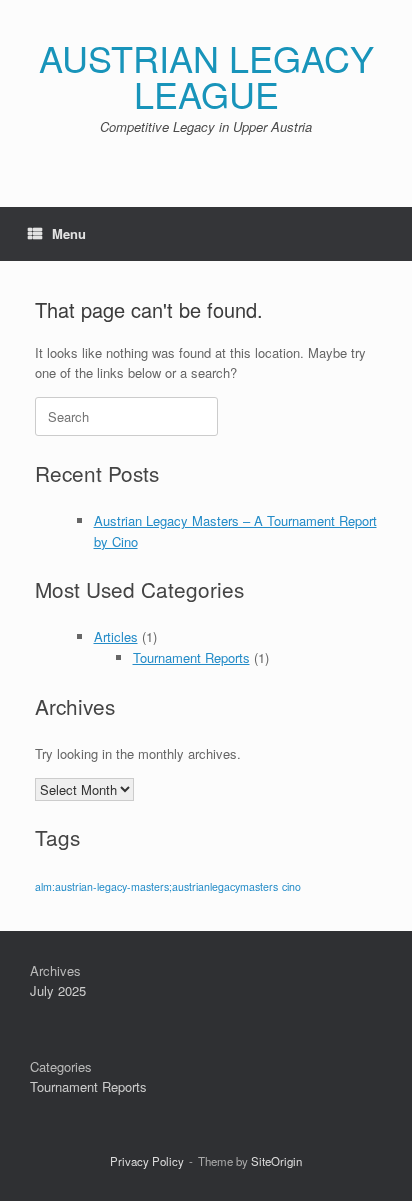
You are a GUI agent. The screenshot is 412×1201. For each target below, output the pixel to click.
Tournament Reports (191, 657)
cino (291, 886)
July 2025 (58, 990)
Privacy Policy (147, 1161)
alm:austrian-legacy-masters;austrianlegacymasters (156, 886)
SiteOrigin (276, 1161)
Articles (116, 636)
